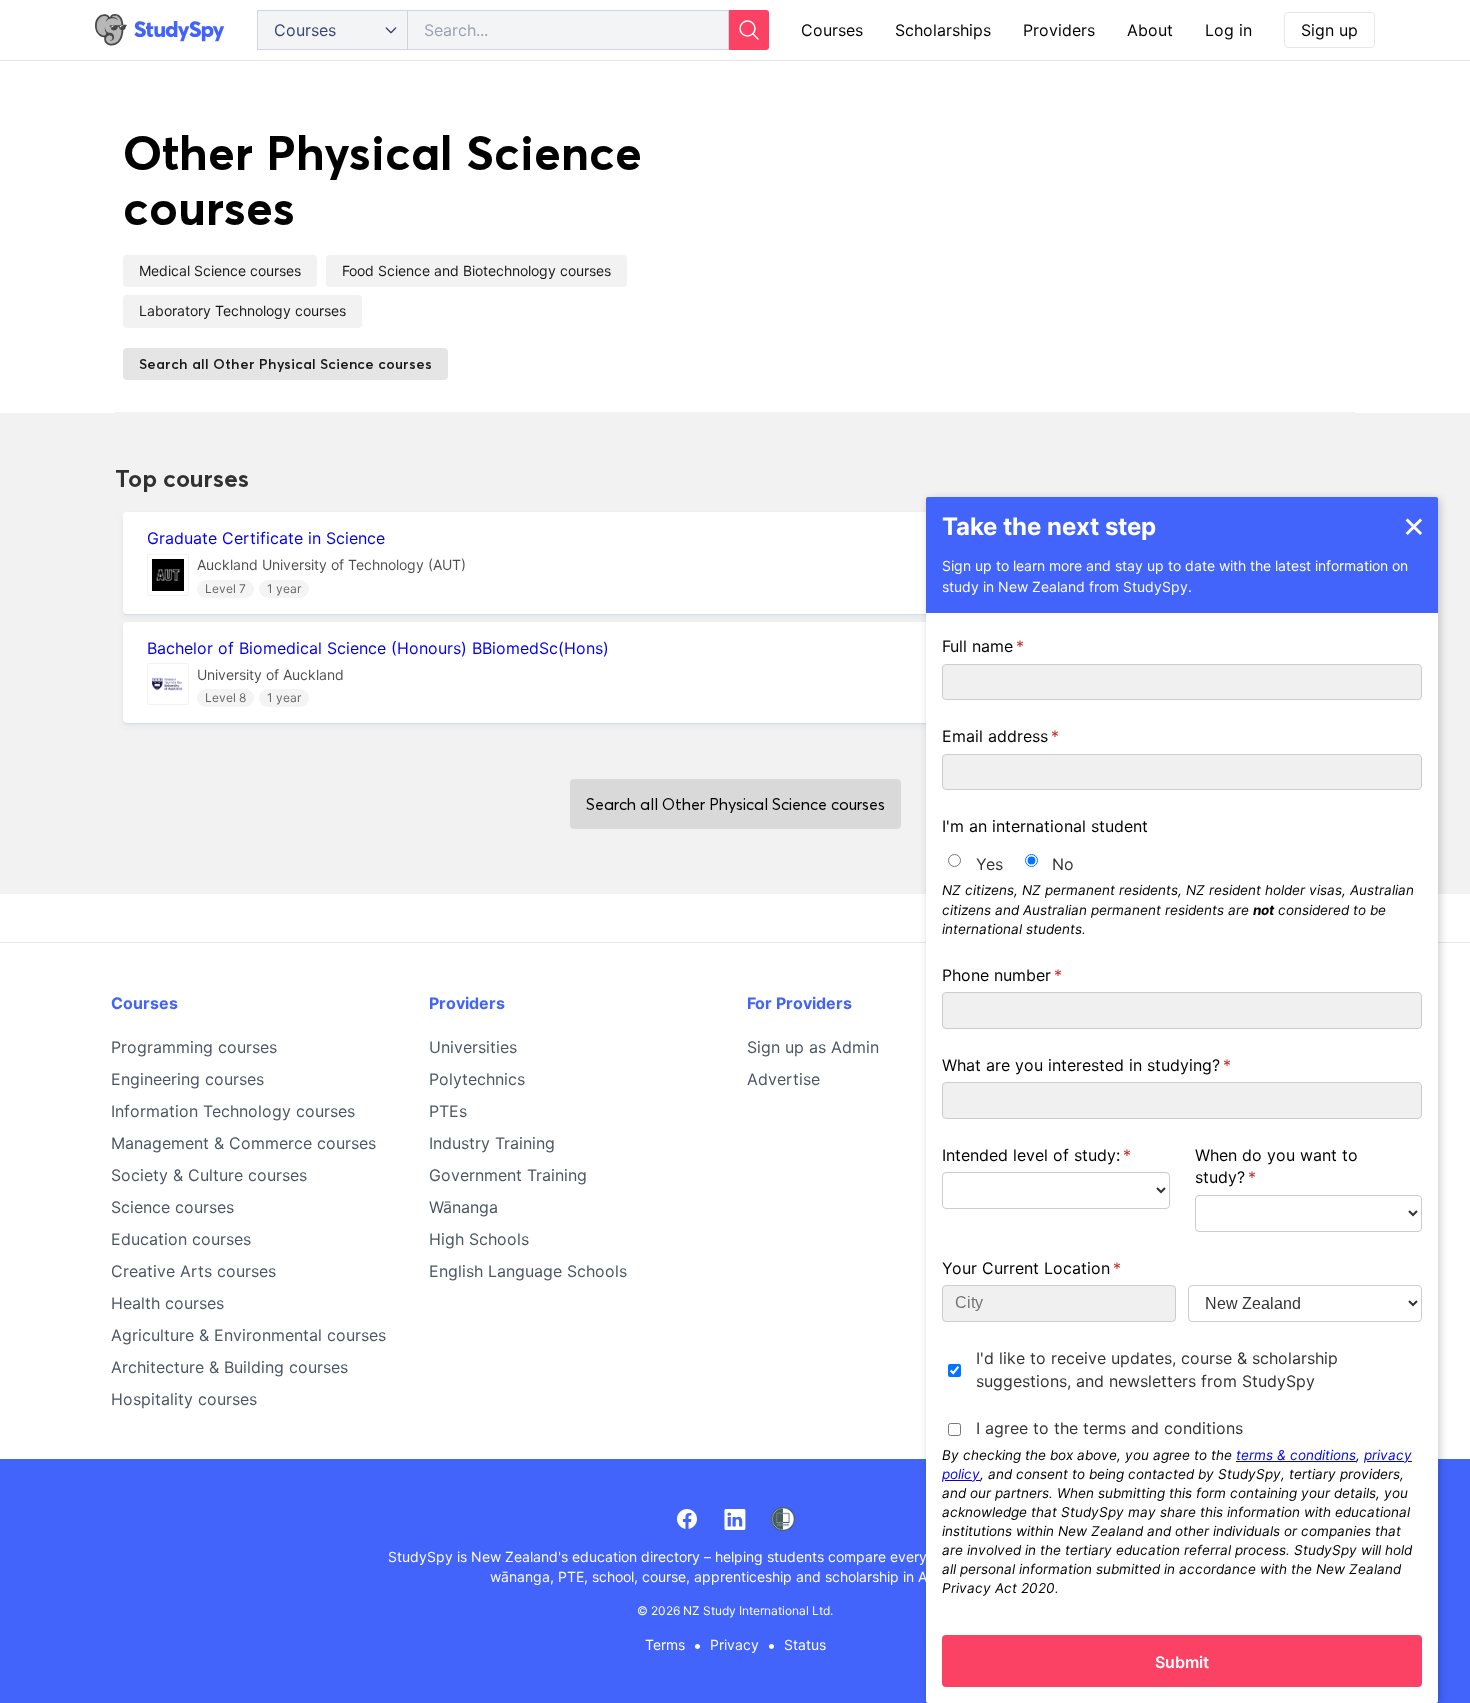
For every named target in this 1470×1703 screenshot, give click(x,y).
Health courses (167, 1303)
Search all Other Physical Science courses (285, 364)
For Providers (799, 1003)
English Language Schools (528, 1271)
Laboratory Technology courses (242, 310)
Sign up (1329, 30)
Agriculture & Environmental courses (248, 1335)
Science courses (172, 1207)
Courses (832, 30)
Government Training (508, 1175)
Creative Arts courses (193, 1271)
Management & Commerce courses (243, 1143)
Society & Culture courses (209, 1175)
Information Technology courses (233, 1111)
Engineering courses (187, 1079)
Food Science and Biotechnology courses (476, 270)
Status (805, 1644)
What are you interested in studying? (1118, 1064)
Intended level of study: (1056, 1154)
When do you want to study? (1276, 1165)
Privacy (734, 1644)
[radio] (954, 860)
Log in (1228, 30)
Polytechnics (477, 1079)
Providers (1059, 30)
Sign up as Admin (813, 1047)
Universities (473, 1047)
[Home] (160, 30)
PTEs (448, 1111)
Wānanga (463, 1207)
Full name (1015, 646)
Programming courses (194, 1047)
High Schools (479, 1239)
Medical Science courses (220, 270)
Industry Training (492, 1143)
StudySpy (420, 1556)
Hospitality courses (184, 1399)
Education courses (181, 1239)
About (1150, 30)
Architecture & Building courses (229, 1367)
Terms (665, 1644)
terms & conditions (1296, 1454)
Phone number (1034, 974)
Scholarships (943, 30)
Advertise (783, 1079)
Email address (1032, 736)
